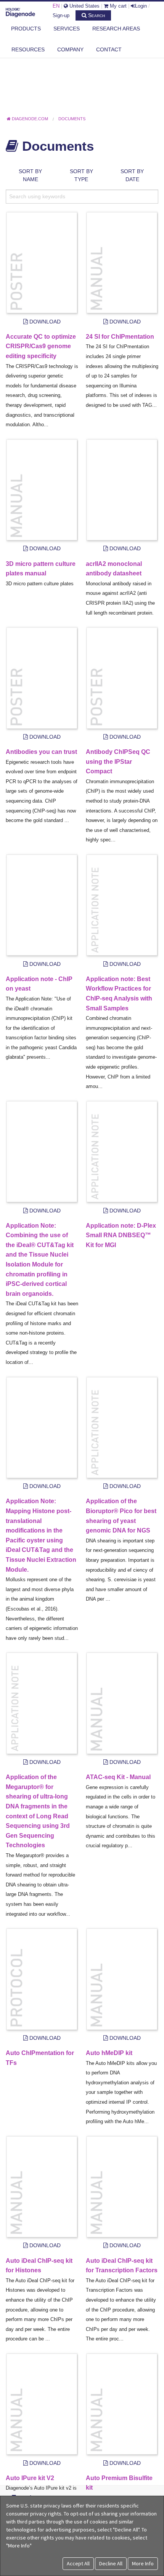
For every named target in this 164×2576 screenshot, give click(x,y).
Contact (109, 49)
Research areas (116, 29)
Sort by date (132, 175)
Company (70, 49)
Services (67, 29)
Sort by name (30, 175)
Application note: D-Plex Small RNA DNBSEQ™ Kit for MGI (121, 1235)
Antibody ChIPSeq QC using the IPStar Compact (118, 761)
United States (84, 6)
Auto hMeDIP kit (109, 2053)
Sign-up (61, 15)
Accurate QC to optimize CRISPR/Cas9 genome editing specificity (41, 346)
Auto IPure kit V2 (30, 2478)
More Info (143, 2563)
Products (26, 29)
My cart (117, 6)
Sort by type (81, 175)
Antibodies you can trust (41, 752)
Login (141, 6)
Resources (28, 49)
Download (44, 322)
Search (96, 15)
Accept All (78, 2563)
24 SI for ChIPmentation (120, 337)
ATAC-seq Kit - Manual (118, 1777)
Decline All (111, 2563)
